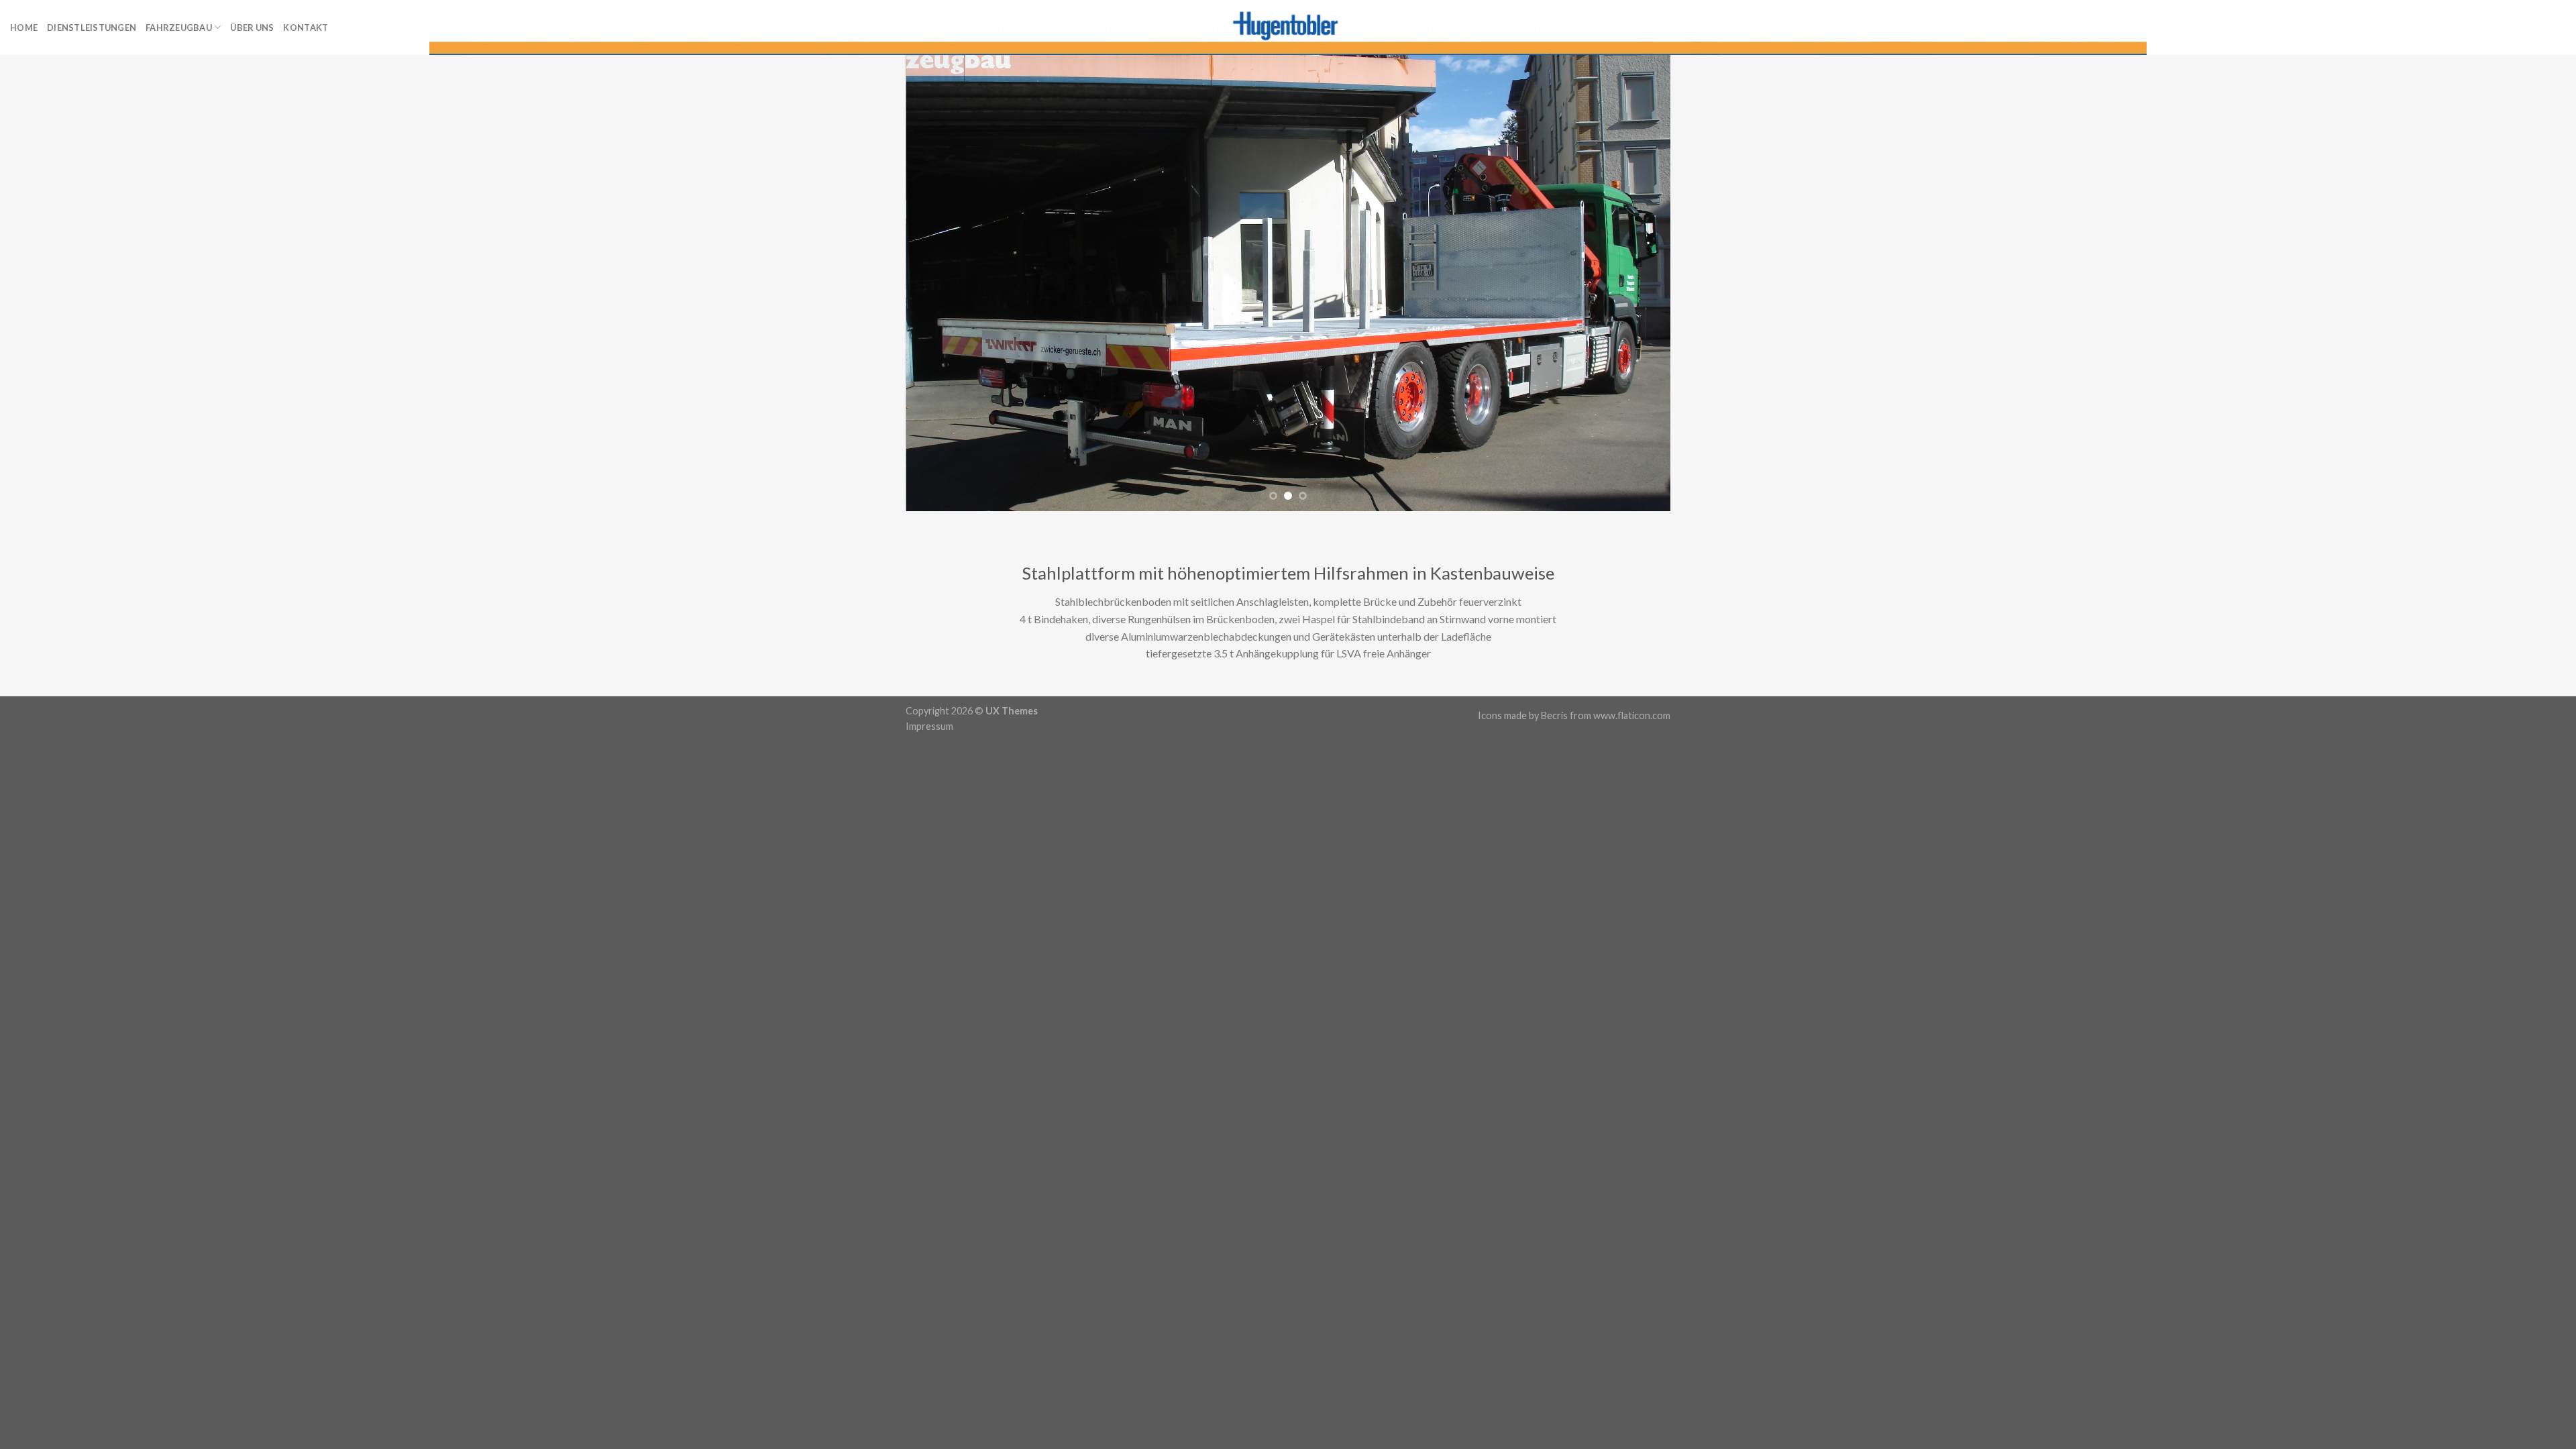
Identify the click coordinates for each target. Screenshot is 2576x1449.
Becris (1554, 715)
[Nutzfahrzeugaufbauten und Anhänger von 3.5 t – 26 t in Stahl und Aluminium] (1288, 28)
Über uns (252, 28)
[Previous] (938, 283)
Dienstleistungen (92, 28)
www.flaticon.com (1632, 715)
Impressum (929, 726)
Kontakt (306, 28)
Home (24, 28)
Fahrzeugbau (179, 28)
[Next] (1638, 283)
